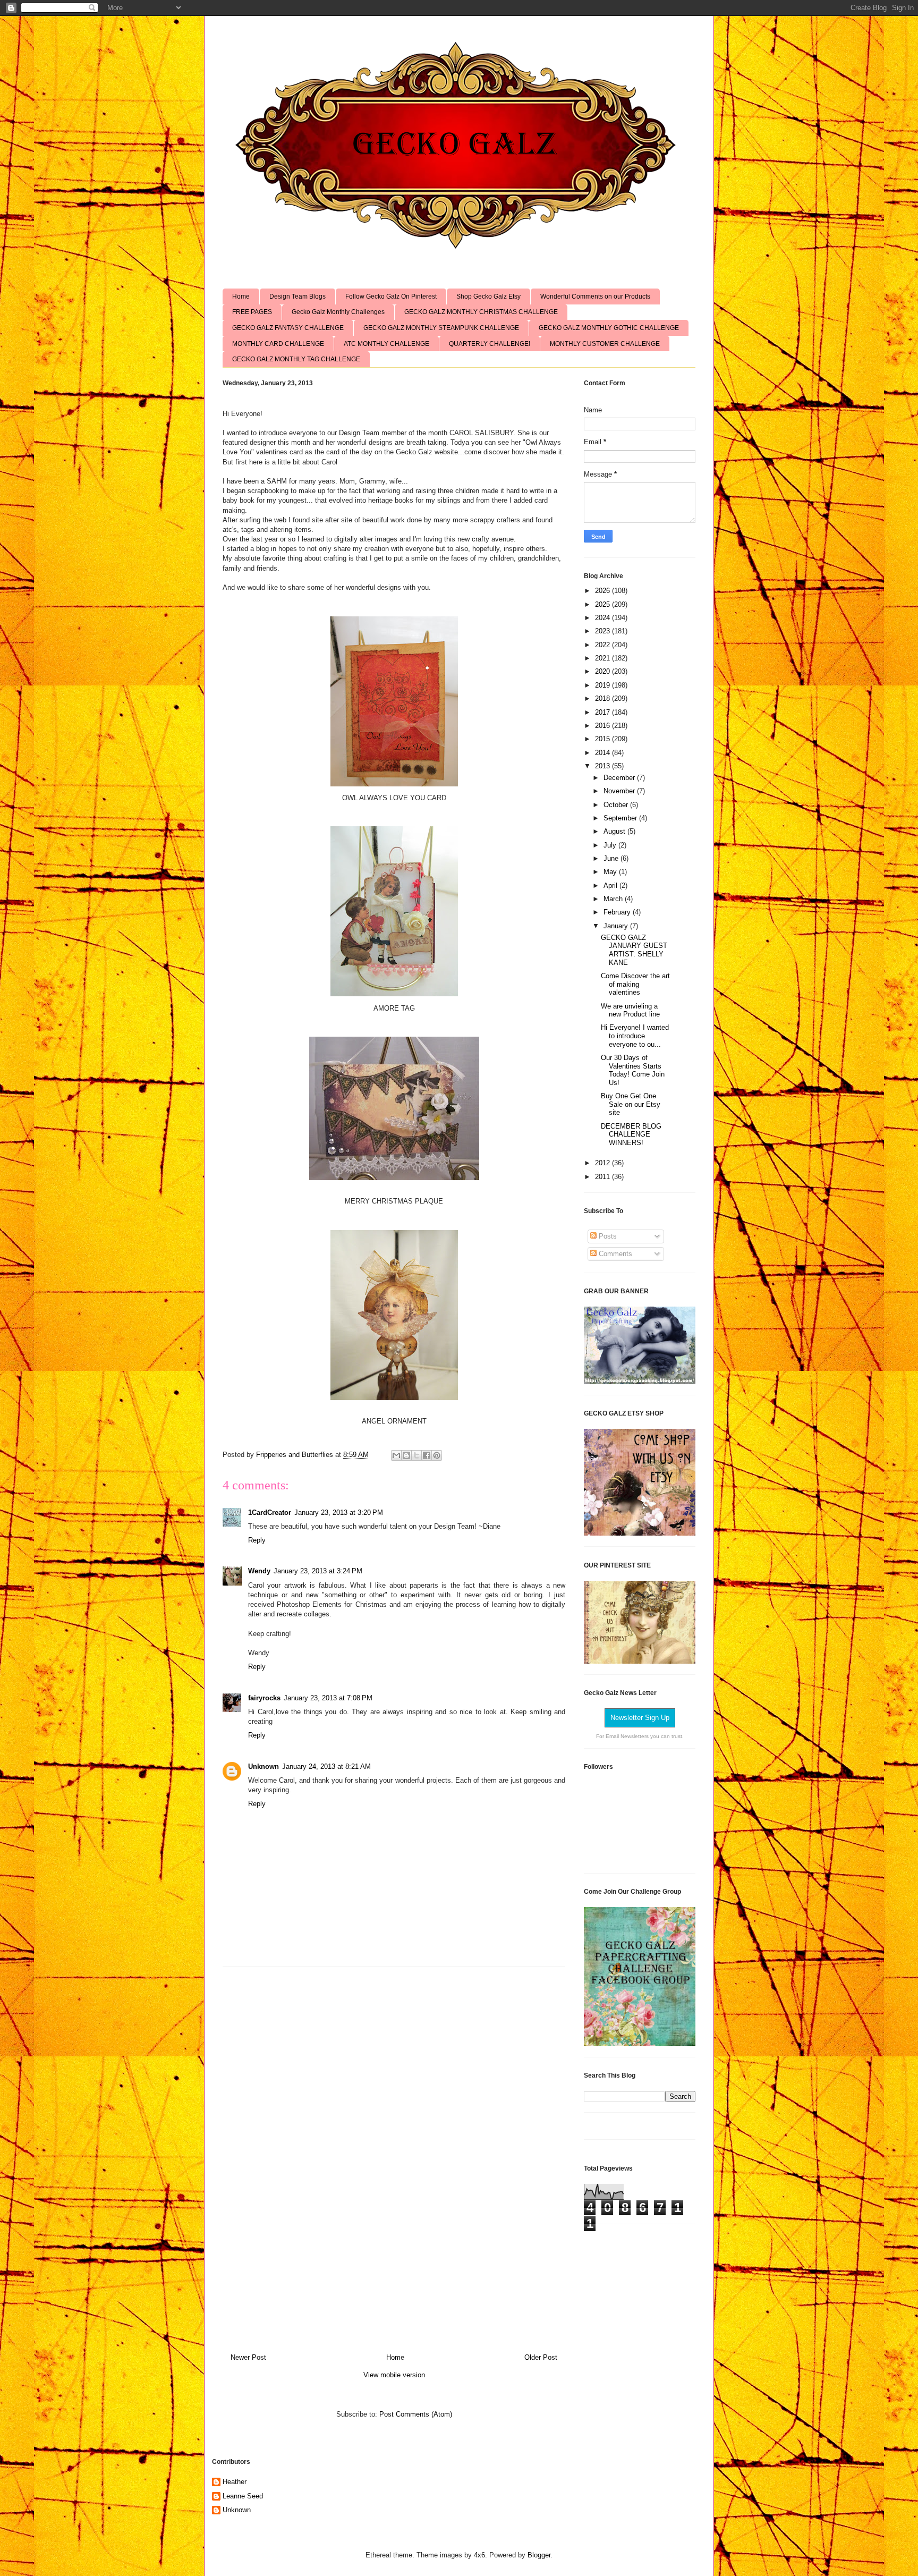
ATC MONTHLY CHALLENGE (386, 344)
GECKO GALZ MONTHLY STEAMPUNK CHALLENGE (441, 328)
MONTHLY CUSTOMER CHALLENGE (605, 344)
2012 (603, 1163)
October (617, 805)
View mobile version (394, 2375)
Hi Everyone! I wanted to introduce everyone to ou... (635, 1036)
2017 (603, 712)
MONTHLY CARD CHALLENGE (278, 344)
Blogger (539, 2555)
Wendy (259, 1571)
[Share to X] (416, 1455)
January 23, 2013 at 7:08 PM (328, 1698)
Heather (235, 2482)
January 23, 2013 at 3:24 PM (318, 1571)
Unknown (263, 1766)
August (615, 831)
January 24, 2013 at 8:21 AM (326, 1766)
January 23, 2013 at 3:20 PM (339, 1512)
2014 (603, 753)
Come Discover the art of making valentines (635, 984)
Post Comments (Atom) (416, 2414)
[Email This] (396, 1455)
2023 (603, 631)
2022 (603, 645)
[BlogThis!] (406, 1455)
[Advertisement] (394, 2156)
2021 (603, 658)
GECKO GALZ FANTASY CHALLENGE (288, 328)
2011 (603, 1177)
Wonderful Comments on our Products (595, 296)
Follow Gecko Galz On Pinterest (391, 296)
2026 (603, 591)
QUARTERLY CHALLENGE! (490, 344)
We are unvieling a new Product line (630, 1010)
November (620, 791)
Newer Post (248, 2357)
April (611, 885)
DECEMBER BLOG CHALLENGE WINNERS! (631, 1134)
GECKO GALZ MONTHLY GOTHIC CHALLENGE (609, 328)
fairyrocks (264, 1698)
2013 (603, 766)
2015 (603, 739)
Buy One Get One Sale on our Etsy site (631, 1104)
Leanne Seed (243, 2496)
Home (241, 296)
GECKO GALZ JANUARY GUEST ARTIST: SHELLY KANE (634, 950)
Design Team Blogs (297, 296)
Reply (257, 1540)
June (612, 858)
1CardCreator (270, 1512)
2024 (603, 618)
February (618, 912)
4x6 (479, 2555)
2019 (603, 685)
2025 (603, 604)
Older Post (541, 2357)
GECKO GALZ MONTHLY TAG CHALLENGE (296, 359)
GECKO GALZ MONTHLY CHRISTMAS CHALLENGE (481, 312)
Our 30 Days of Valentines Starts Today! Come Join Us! (633, 1070)
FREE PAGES (252, 312)
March (614, 899)
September (621, 818)
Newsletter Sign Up (640, 1718)
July (611, 845)
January (617, 926)
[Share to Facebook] (427, 1455)
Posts (607, 1236)
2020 (603, 671)
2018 (603, 698)
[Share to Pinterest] (437, 1455)
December (620, 778)
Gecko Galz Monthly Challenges (338, 312)
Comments (614, 1254)
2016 (603, 726)
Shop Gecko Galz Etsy (488, 296)
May (611, 872)
